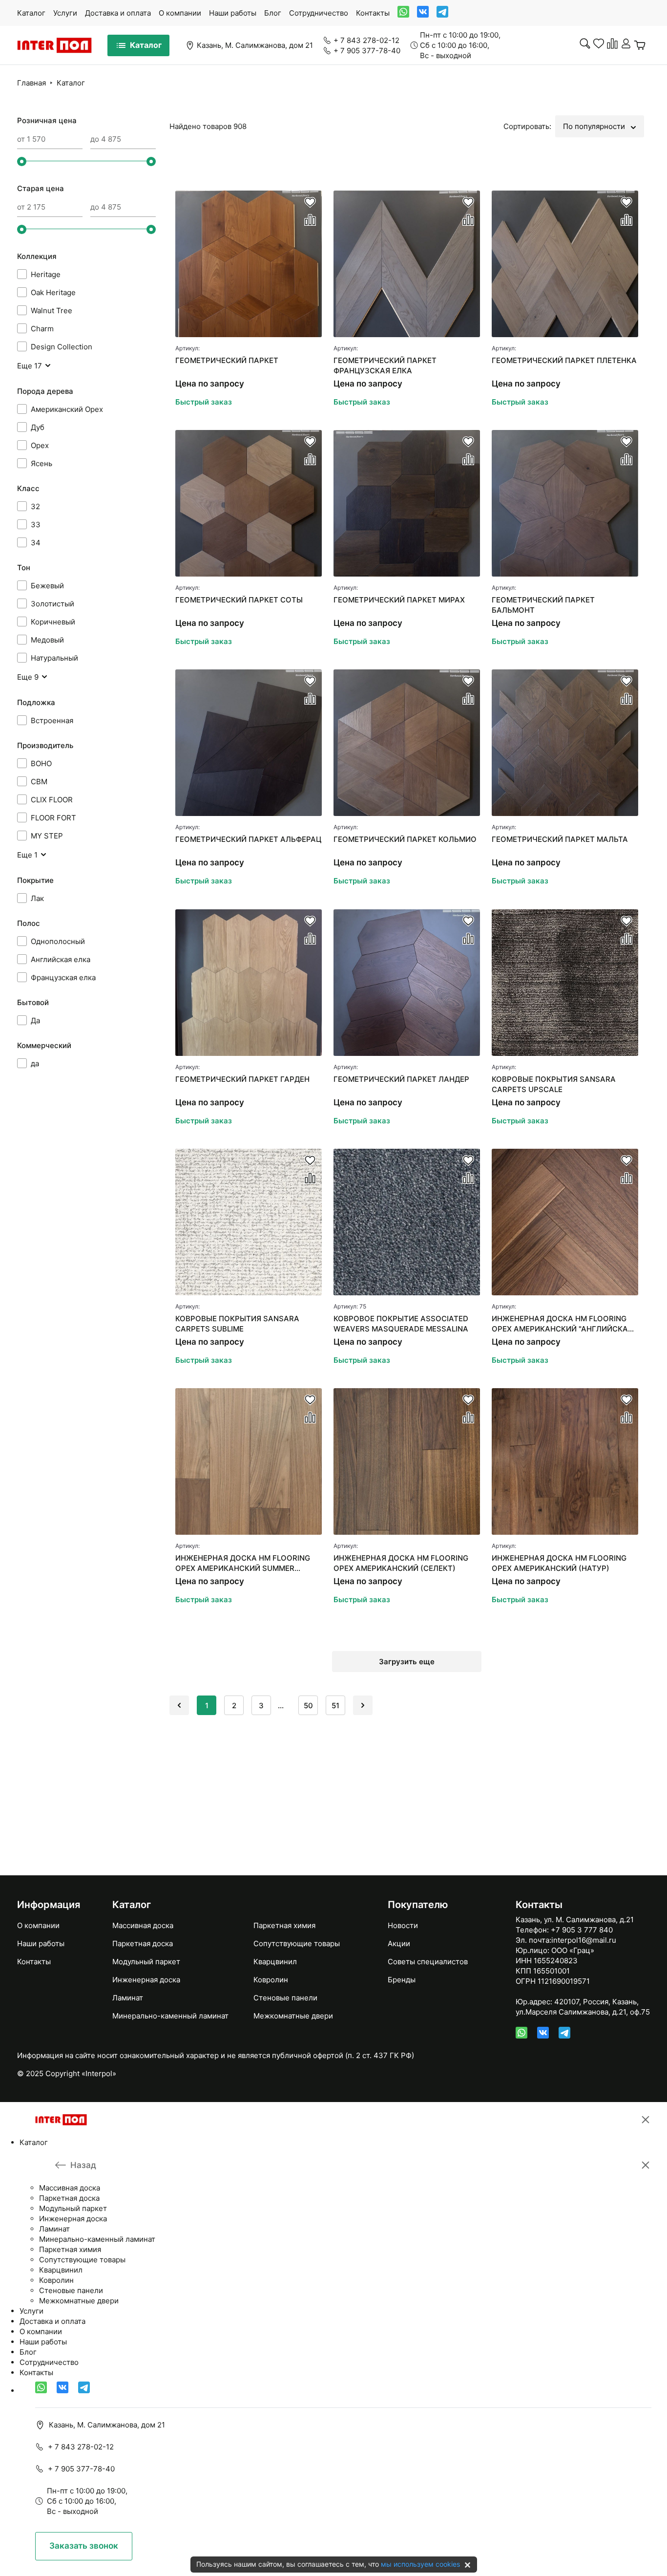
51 (335, 1706)
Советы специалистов (428, 1962)
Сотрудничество (319, 13)
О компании (180, 13)
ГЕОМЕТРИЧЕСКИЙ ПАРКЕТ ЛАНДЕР (401, 1079)
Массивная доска (143, 1925)
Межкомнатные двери (293, 2016)
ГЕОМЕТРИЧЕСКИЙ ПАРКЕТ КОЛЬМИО (405, 839)
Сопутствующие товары (297, 1943)
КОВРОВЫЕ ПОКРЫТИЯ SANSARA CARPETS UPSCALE (554, 1084)
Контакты (373, 13)
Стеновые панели (285, 1998)
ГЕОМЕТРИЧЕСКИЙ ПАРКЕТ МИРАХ (399, 600)
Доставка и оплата (118, 13)
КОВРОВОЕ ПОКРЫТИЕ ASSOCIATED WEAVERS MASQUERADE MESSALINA (401, 1324)
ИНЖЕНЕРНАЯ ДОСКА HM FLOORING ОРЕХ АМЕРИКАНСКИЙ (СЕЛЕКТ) (401, 1563)
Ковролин (271, 1980)
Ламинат (128, 1998)
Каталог (31, 13)
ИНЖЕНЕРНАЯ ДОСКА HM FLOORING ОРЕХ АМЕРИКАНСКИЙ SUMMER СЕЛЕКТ (243, 1563)
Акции (399, 1943)
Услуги (65, 13)
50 (308, 1706)
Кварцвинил (275, 1962)
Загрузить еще (407, 1662)
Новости (403, 1925)
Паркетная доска (143, 1943)
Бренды (402, 1980)
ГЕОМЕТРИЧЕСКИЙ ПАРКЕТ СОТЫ (239, 600)
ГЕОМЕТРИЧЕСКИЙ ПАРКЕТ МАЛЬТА (560, 839)
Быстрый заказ (204, 402)
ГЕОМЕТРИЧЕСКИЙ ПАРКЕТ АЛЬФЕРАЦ (248, 839)
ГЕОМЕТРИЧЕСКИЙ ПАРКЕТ (227, 360)
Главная (31, 83)
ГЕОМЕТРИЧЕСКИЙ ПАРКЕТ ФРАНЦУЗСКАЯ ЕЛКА (385, 365)
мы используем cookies (420, 2564)
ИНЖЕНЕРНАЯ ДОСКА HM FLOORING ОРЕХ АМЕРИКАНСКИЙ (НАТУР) (559, 1563)
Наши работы (233, 13)
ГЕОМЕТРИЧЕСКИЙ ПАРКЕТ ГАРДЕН (242, 1079)
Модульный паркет (146, 1962)
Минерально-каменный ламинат (170, 2016)
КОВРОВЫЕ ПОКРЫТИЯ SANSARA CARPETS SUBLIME (237, 1324)
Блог (273, 13)
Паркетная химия (284, 1925)
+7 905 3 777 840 (582, 1930)
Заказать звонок (84, 2546)
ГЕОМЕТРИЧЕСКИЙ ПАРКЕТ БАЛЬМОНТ (543, 605)
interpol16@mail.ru (584, 1940)
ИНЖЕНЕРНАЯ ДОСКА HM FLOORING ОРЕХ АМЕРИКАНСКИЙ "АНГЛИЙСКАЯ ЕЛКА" (562, 1324)
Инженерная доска (146, 1980)
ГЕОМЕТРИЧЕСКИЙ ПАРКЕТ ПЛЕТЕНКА (564, 360)
